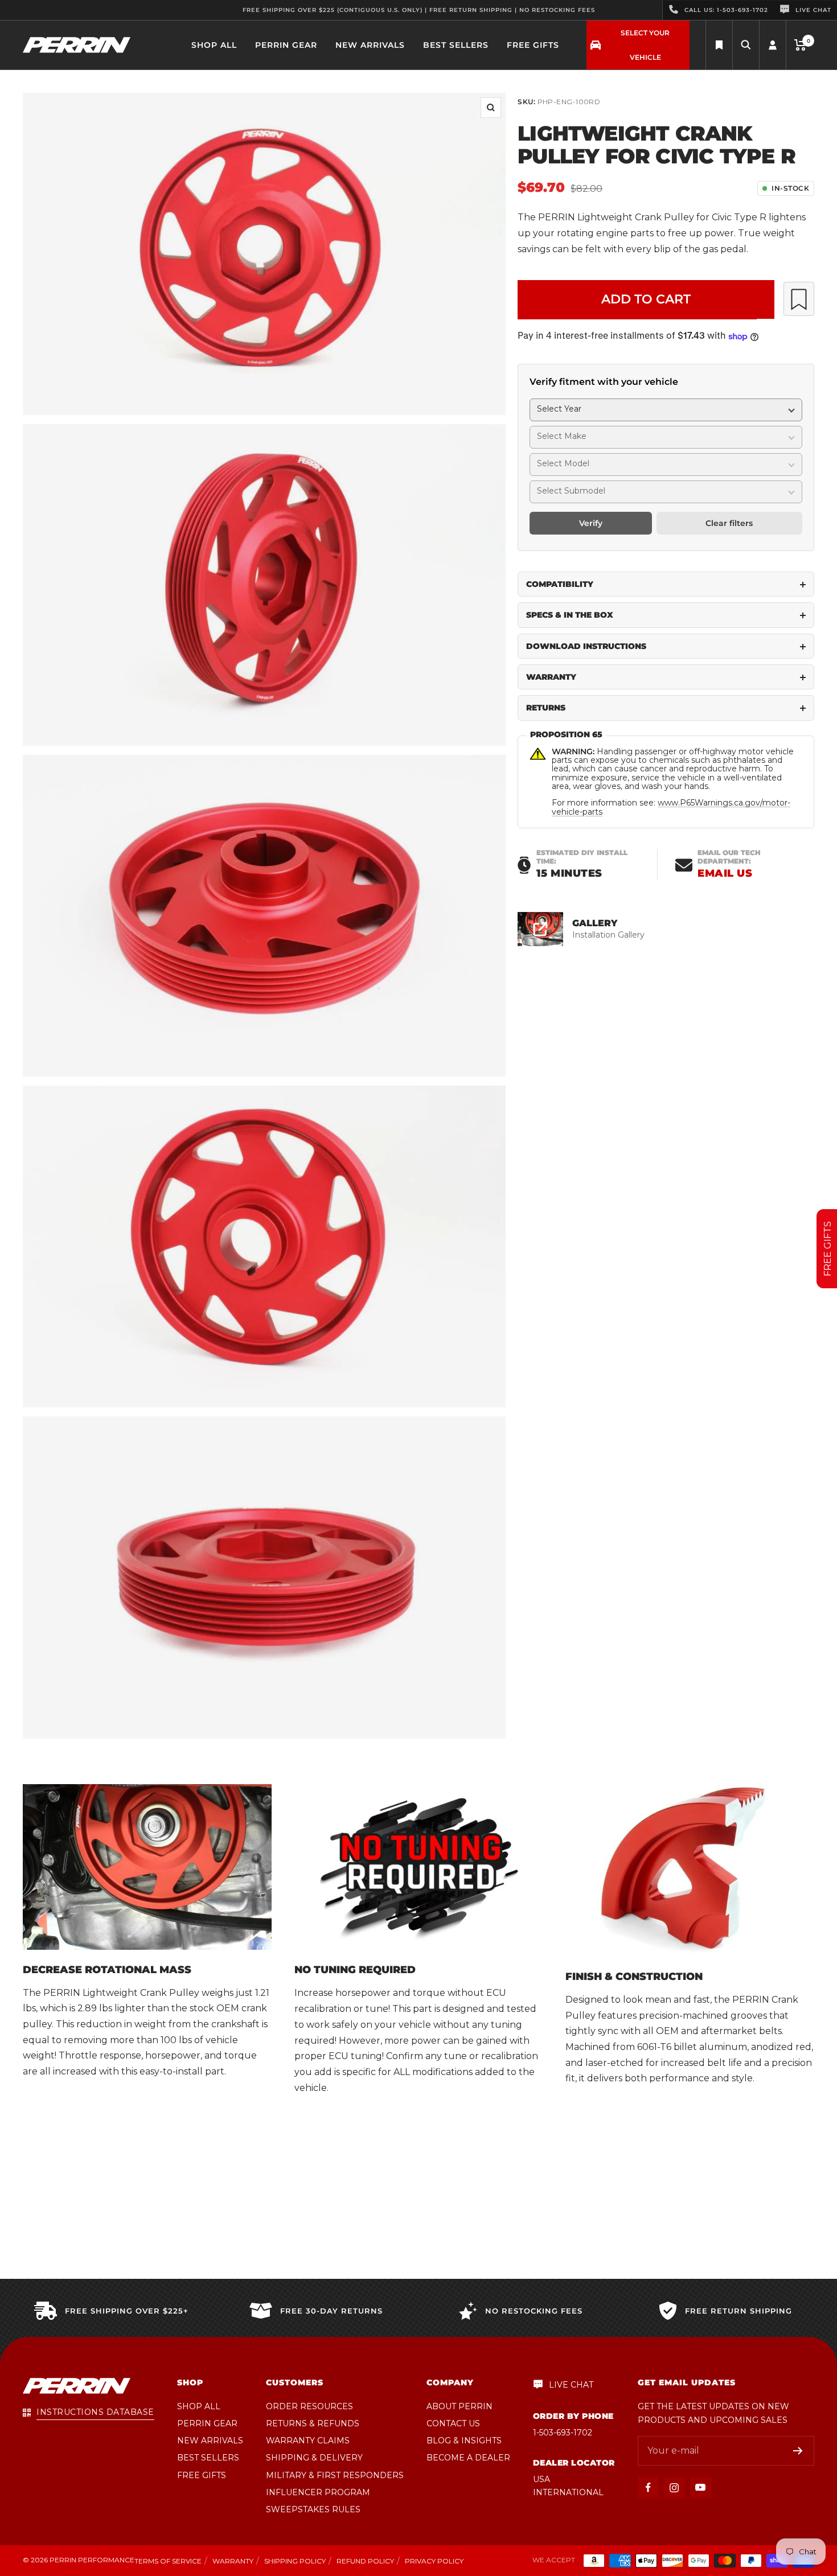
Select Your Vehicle (645, 45)
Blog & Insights (464, 2441)
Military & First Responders (335, 2475)
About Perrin (459, 2406)
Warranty (233, 2561)
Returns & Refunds (313, 2423)
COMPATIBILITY (560, 585)
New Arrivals (370, 45)
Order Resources (309, 2406)
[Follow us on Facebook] (648, 2487)
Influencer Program (318, 2492)
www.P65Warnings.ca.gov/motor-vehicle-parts (671, 808)
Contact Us (453, 2423)
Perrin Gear (286, 45)
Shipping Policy (295, 2561)
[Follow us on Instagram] (674, 2487)
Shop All (214, 45)
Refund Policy (365, 2561)
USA (541, 2479)
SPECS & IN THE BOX (570, 615)
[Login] (773, 45)
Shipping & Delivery (314, 2458)
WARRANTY (551, 677)
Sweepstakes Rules (313, 2509)
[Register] (798, 2451)
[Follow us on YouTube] (701, 2487)
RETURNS (546, 708)
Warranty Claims (308, 2441)
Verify (591, 524)
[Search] (719, 45)
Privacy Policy (434, 2561)
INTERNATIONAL (568, 2492)
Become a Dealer (468, 2458)
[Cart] (800, 45)
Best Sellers (456, 45)
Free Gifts (533, 45)
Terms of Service (168, 2561)
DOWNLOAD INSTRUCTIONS (586, 646)
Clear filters (729, 524)
